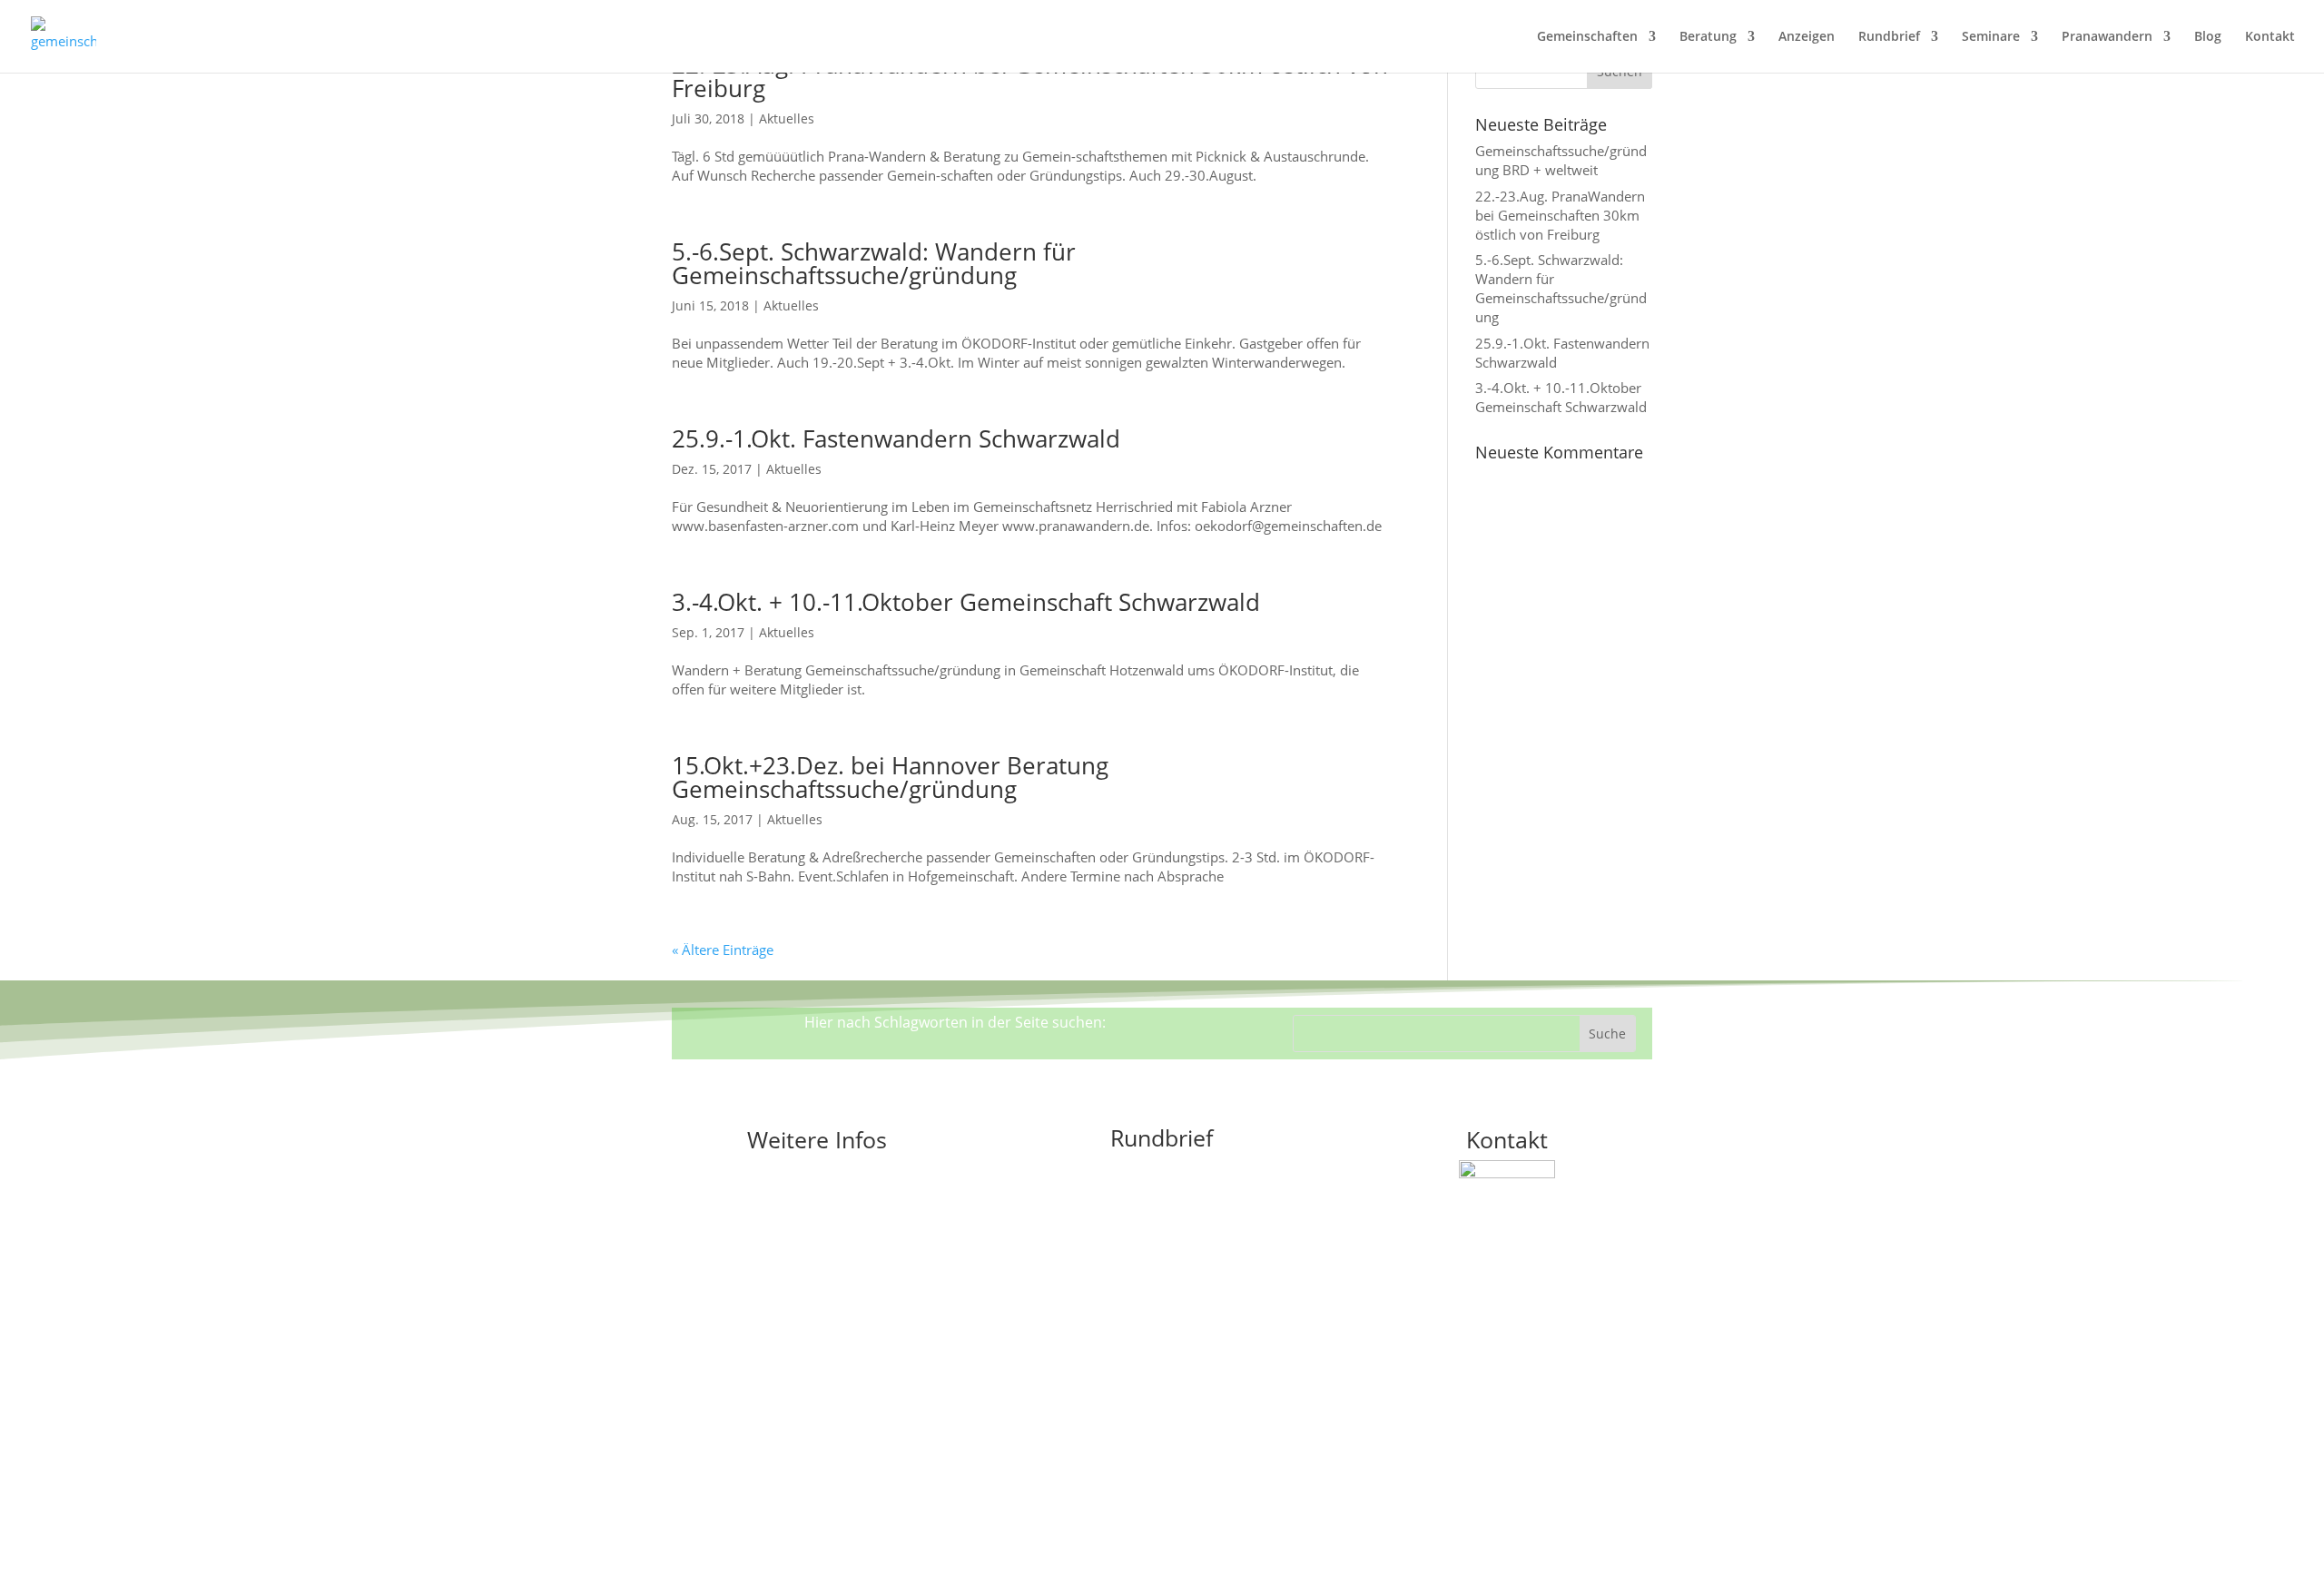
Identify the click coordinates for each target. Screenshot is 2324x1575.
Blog (2208, 37)
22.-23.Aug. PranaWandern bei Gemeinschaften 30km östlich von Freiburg (1030, 76)
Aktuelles (787, 118)
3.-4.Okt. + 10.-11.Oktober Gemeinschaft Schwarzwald (966, 602)
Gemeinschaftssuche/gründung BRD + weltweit (1561, 160)
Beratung (1708, 37)
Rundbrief (1889, 37)
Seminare (1991, 37)
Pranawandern (2107, 37)
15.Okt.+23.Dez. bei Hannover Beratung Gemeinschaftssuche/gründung (890, 777)
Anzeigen (1807, 37)
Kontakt (2270, 37)
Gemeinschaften (1587, 37)
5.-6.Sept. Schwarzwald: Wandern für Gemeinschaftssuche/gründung (874, 263)
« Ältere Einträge (723, 950)
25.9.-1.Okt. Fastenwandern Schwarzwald (896, 438)
